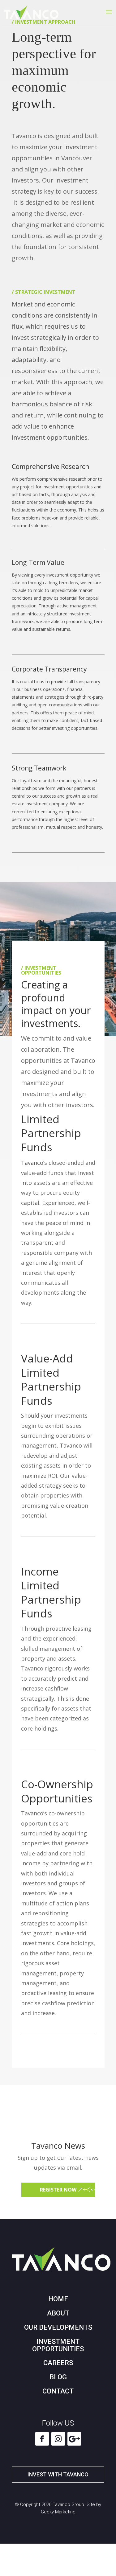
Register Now (58, 2190)
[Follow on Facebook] (42, 2439)
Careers (58, 2363)
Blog (58, 2377)
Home (58, 2299)
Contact (58, 2391)
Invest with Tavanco (58, 2474)
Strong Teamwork (39, 768)
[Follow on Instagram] (58, 2439)
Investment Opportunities (58, 2345)
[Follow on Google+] (74, 2439)
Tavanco (71, 1445)
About (58, 2313)
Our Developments (58, 2327)
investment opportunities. (50, 437)
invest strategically (40, 337)
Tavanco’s (34, 1163)
